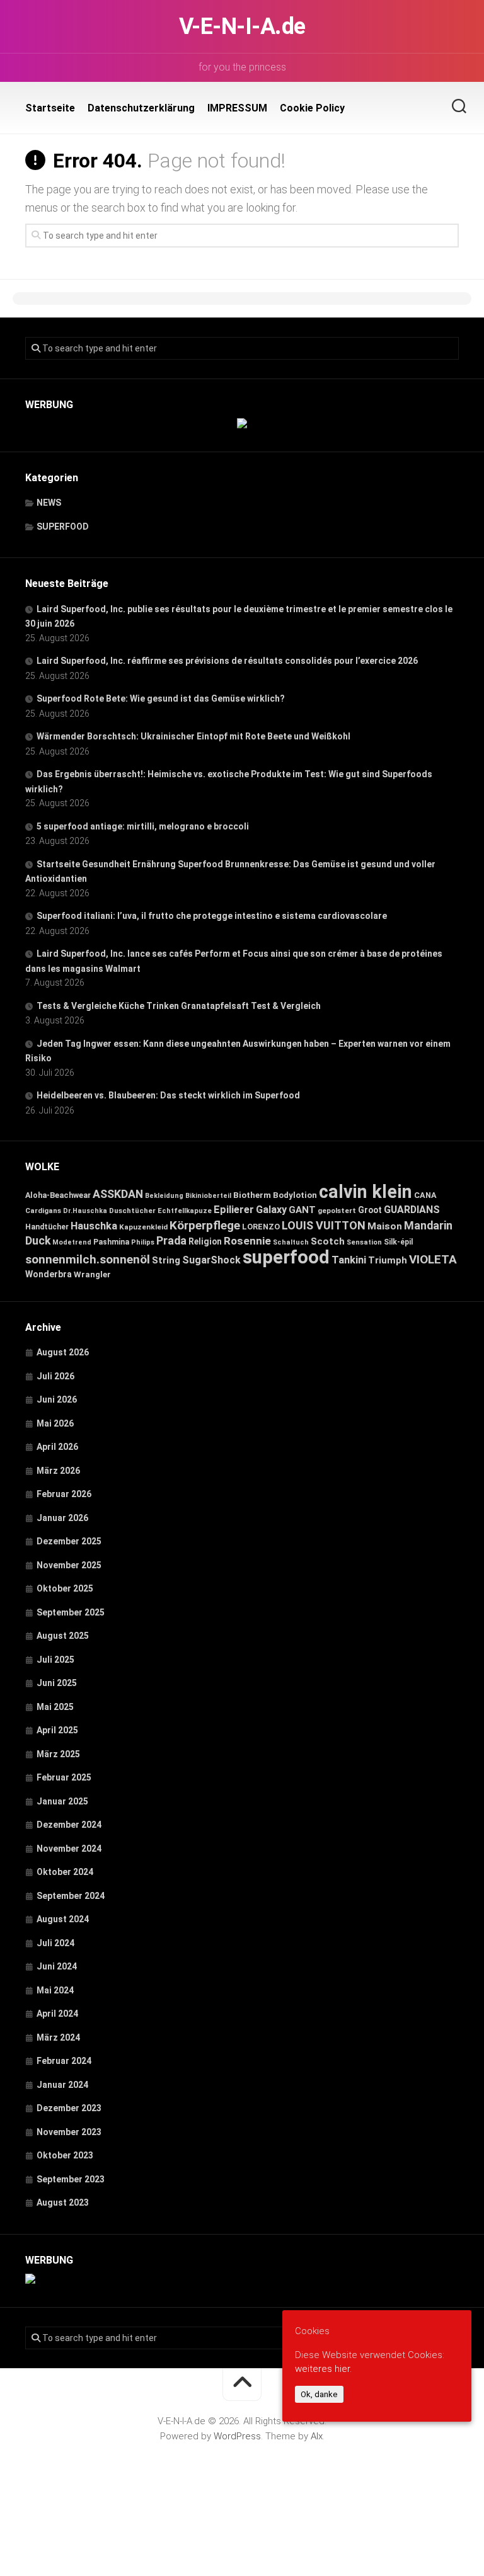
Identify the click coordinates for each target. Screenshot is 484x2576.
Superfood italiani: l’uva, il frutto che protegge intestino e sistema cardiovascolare (212, 916)
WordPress (237, 2436)
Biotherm (252, 1195)
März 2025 (58, 1754)
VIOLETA (433, 1259)
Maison (385, 1226)
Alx (317, 2436)
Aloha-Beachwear (58, 1195)
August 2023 (63, 2203)
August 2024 (63, 1919)
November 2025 (69, 1565)
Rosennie (247, 1241)
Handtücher (47, 1227)
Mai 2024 (55, 1990)
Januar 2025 (62, 1801)
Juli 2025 (55, 1660)
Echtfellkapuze (185, 1211)
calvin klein (366, 1192)
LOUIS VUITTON (324, 1225)
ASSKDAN (118, 1194)
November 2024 (69, 1849)
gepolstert (337, 1211)
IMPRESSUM (237, 108)
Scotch (328, 1241)
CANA (425, 1195)
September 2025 (71, 1612)
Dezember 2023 (69, 2108)
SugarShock (211, 1260)
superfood (286, 1257)
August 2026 (63, 1352)
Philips (143, 1242)
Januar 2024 (62, 2085)
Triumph (388, 1260)
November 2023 (69, 2132)
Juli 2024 (55, 1943)
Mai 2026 (55, 1423)
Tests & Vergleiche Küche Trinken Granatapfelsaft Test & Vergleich (179, 1006)
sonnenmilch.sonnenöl (88, 1259)
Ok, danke (319, 2394)
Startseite (50, 108)
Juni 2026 (57, 1399)
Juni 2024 (57, 1966)
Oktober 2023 (65, 2155)
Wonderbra (49, 1274)
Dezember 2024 (69, 1825)
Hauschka (94, 1226)
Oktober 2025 (65, 1588)
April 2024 (57, 2014)
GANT (302, 1210)
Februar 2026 (64, 1494)
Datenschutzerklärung (141, 108)
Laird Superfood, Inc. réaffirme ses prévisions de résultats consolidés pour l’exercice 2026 (227, 661)
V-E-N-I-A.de (242, 26)
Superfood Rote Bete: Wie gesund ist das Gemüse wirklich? (161, 698)
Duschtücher (132, 1211)
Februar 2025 (64, 1777)
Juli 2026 (55, 1376)
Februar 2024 (64, 2061)
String (166, 1260)
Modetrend (72, 1242)
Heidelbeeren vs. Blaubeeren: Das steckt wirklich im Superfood (168, 1095)
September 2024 (71, 1896)
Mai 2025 (55, 1707)
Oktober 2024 (65, 1872)
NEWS (49, 503)
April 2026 (57, 1447)
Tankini (349, 1260)
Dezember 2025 (69, 1541)
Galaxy (271, 1210)
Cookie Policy (312, 108)
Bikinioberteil (208, 1196)
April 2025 (57, 1730)
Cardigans (43, 1211)
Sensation (364, 1242)
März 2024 (58, 2037)
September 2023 (71, 2179)
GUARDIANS (412, 1210)
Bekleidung (164, 1196)
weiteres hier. (323, 2369)
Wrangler (92, 1274)
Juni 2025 (57, 1683)
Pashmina (111, 1242)
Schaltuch (291, 1242)
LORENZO (261, 1227)
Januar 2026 (62, 1518)
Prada (171, 1240)
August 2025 (63, 1636)
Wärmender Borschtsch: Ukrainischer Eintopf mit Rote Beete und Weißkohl (193, 736)
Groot (370, 1210)
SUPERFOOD (63, 527)
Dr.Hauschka (85, 1211)
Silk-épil (398, 1242)
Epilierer (234, 1210)
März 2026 (58, 1471)
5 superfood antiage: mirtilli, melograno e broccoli (143, 826)
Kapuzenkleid (143, 1227)
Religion (205, 1241)
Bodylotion (295, 1195)
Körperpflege (205, 1225)
